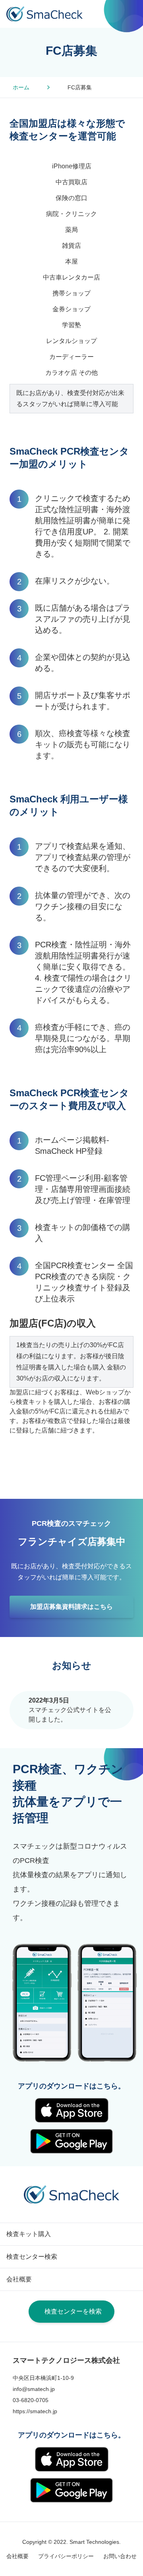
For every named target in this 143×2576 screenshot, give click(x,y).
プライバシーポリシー (66, 2556)
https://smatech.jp (35, 2411)
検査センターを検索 (73, 2311)
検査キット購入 (29, 2234)
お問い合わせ (120, 2556)
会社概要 (19, 2279)
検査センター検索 (32, 2257)
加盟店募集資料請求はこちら (71, 1607)
